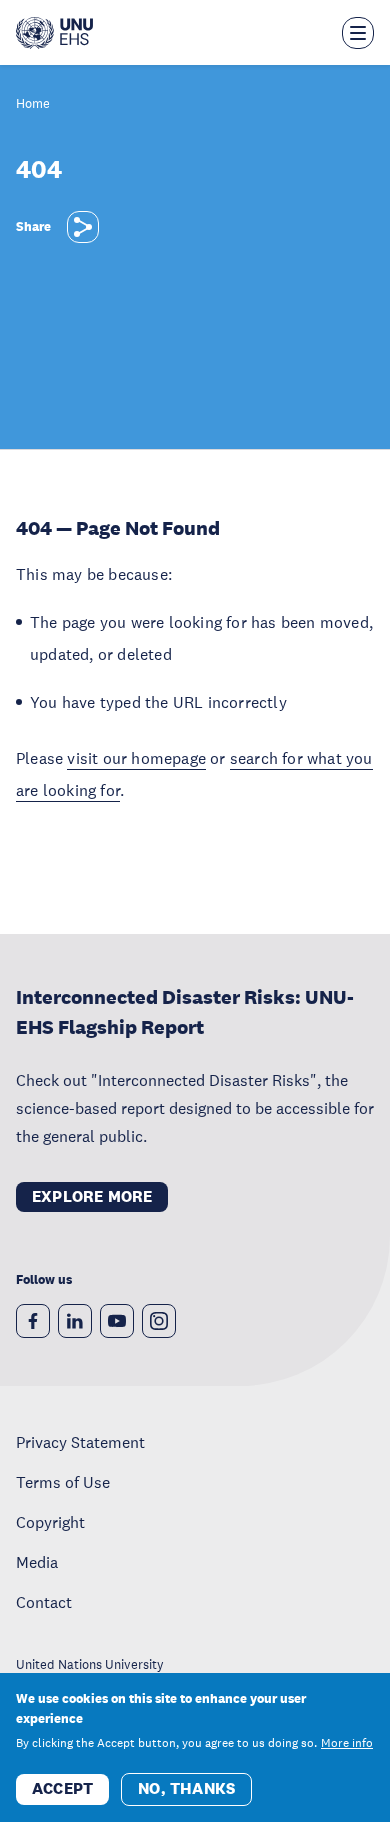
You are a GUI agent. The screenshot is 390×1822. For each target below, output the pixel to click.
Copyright (50, 1522)
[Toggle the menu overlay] (358, 33)
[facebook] (33, 1321)
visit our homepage (136, 758)
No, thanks (186, 1788)
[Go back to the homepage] (54, 33)
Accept (62, 1788)
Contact (44, 1602)
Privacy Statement (80, 1442)
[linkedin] (75, 1321)
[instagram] (159, 1321)
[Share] (83, 227)
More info (347, 1743)
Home (33, 104)
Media (37, 1562)
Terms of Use (63, 1482)
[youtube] (117, 1321)
